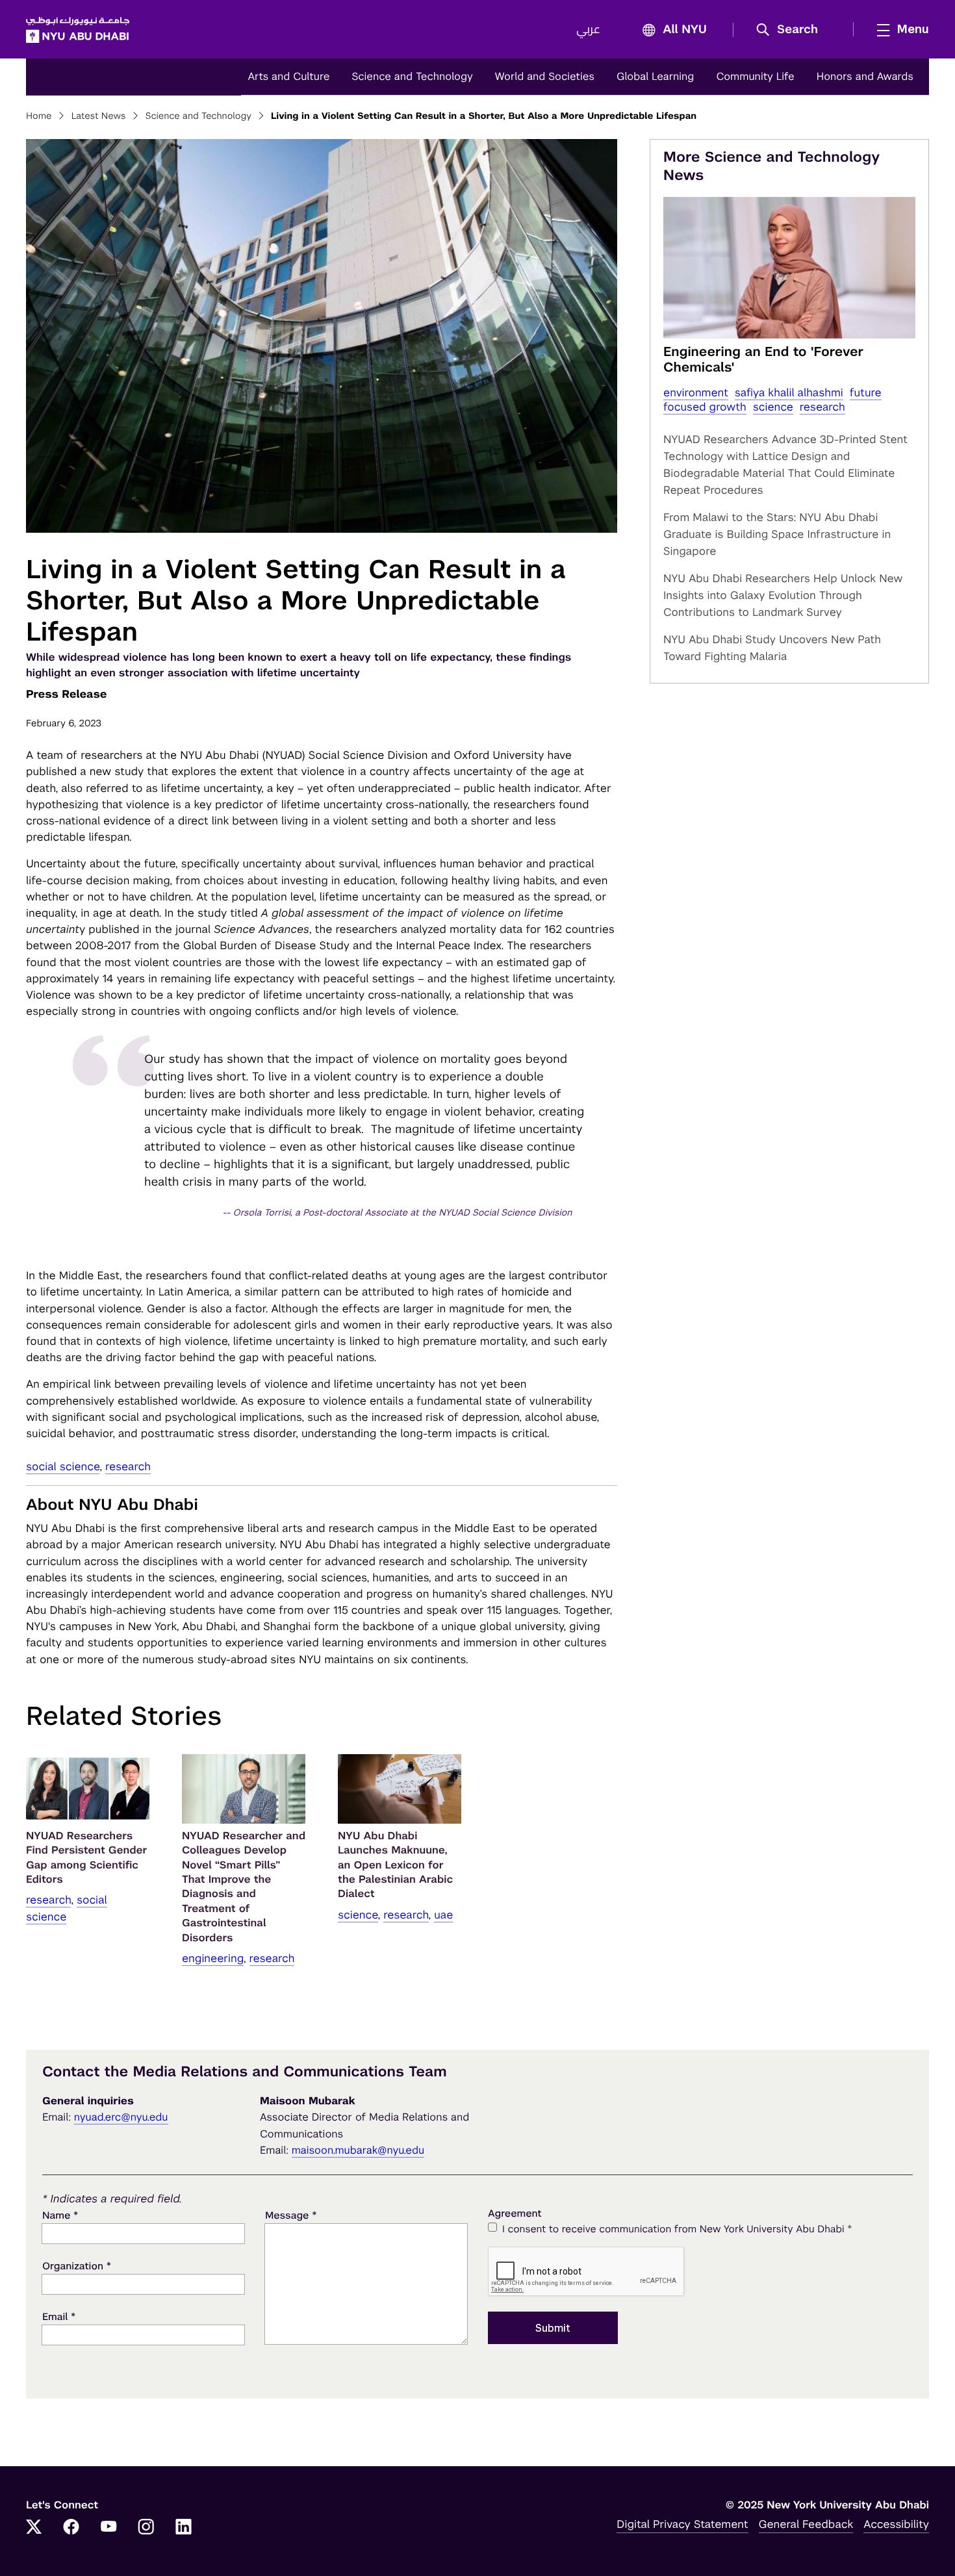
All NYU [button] (685, 30)
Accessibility (896, 2524)
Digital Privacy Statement (682, 2524)
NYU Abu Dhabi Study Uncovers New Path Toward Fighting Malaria (772, 648)
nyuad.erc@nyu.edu (121, 2117)
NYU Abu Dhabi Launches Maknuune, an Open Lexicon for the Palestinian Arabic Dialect (395, 1865)
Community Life (755, 76)
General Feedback (806, 2524)
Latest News (99, 116)
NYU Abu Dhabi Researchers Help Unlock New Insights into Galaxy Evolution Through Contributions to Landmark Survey (783, 595)
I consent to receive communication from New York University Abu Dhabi (677, 2229)
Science (358, 1915)
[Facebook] (71, 2528)
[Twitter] (34, 2528)
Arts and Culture (288, 76)
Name (60, 2215)
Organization (77, 2266)
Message (291, 2215)
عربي (588, 30)
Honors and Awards (865, 76)
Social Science (63, 1466)
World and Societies (545, 76)
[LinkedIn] (184, 2528)
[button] (792, 30)
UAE (443, 1915)
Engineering (213, 1958)
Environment (696, 392)
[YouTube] (108, 2528)
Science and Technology (412, 76)
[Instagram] (146, 2528)
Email (59, 2316)
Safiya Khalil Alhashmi (789, 392)
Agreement (515, 2214)
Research (128, 1466)
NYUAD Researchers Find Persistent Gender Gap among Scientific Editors (87, 1857)
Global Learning (655, 76)
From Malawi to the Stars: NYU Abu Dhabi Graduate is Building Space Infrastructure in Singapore (777, 534)
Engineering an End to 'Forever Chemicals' (763, 359)
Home (39, 116)
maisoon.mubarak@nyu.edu (358, 2150)
